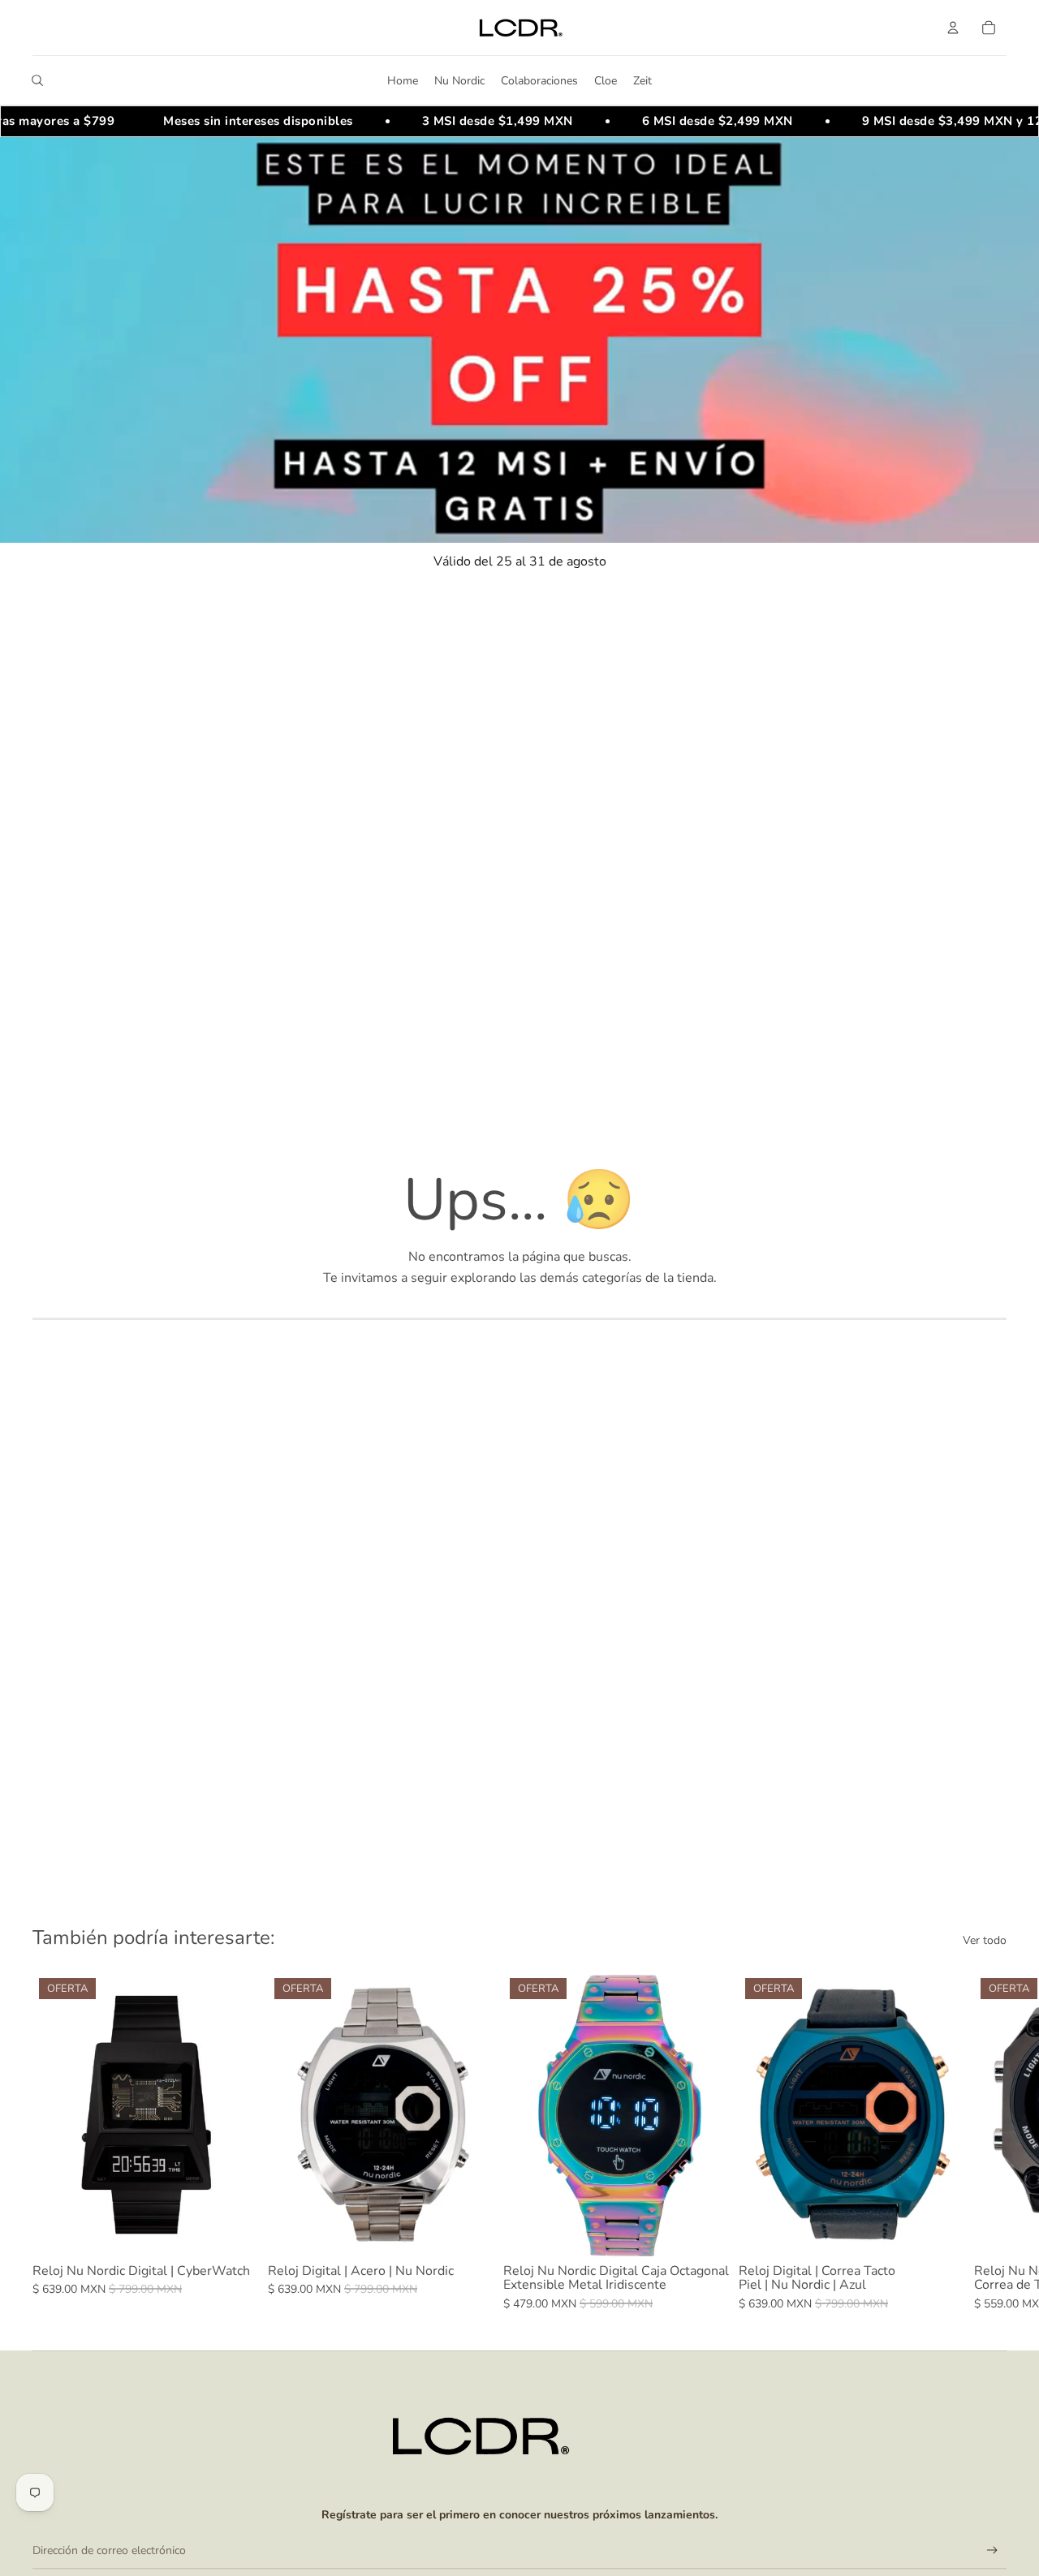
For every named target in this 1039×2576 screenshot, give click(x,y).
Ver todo (985, 1940)
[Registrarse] (992, 2550)
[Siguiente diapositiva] (989, 2142)
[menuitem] (403, 80)
